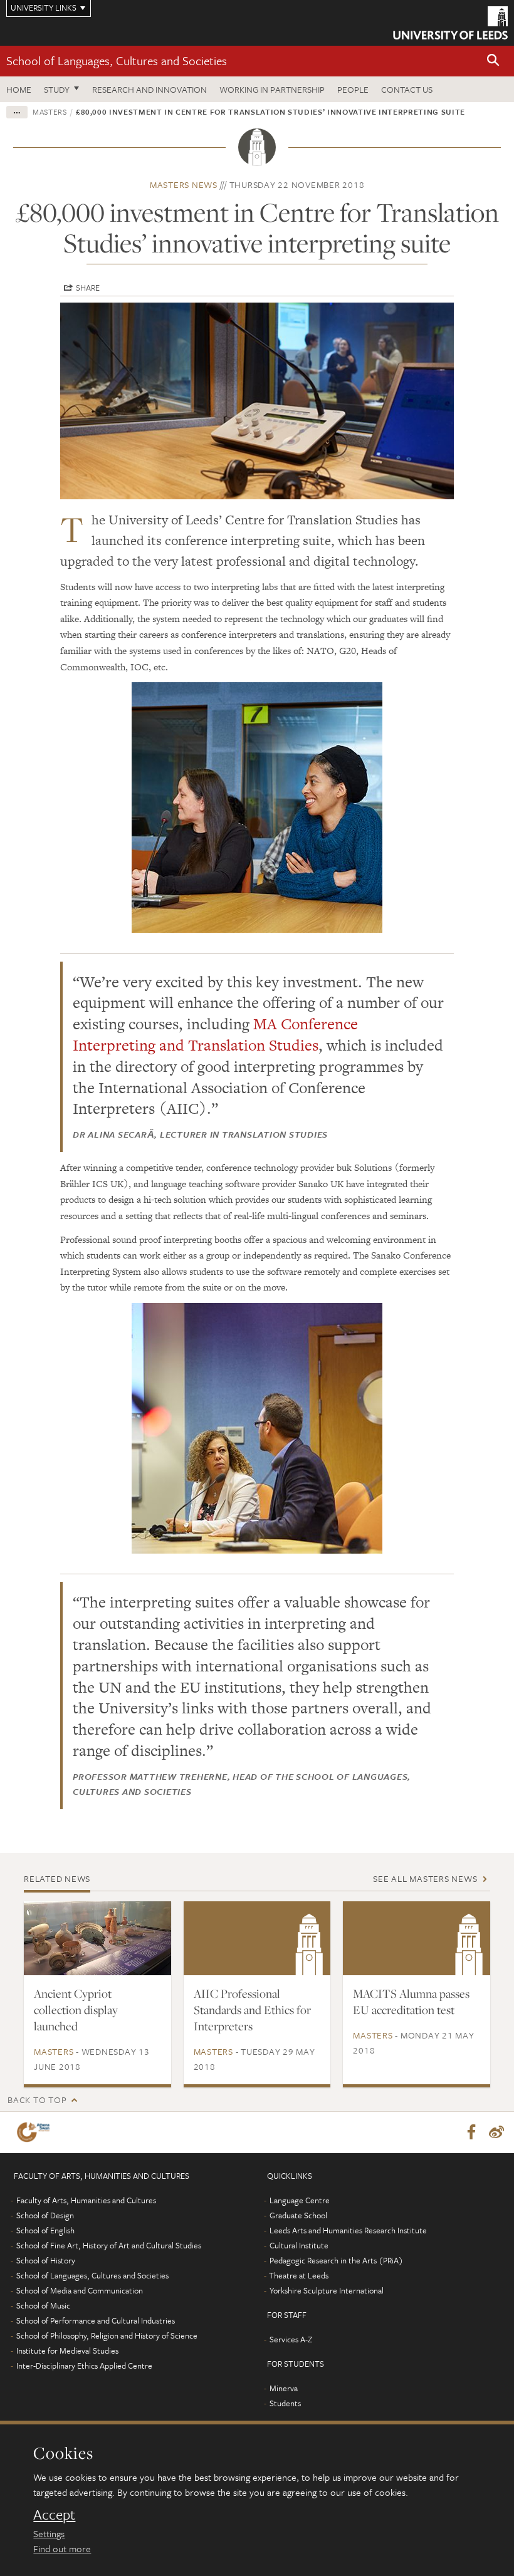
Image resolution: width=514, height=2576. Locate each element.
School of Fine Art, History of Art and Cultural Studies (109, 2245)
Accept (54, 2515)
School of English (45, 2230)
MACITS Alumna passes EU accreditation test (411, 2002)
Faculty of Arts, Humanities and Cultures (86, 2200)
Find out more (62, 2548)
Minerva (284, 2388)
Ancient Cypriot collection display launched (76, 2010)
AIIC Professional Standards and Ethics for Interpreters (252, 2010)
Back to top (37, 2100)
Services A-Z (291, 2339)
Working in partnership (272, 89)
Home (19, 89)
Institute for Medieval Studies (67, 2350)
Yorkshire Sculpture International (327, 2290)
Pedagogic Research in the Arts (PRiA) (336, 2260)
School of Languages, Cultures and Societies (117, 60)
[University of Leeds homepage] (450, 23)
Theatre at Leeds (299, 2275)
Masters (50, 112)
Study (57, 89)
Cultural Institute (299, 2245)
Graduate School (298, 2215)
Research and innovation (149, 89)
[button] (493, 61)
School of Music (43, 2305)
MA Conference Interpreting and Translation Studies (215, 1035)
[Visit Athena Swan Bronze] (36, 2132)
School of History (46, 2260)
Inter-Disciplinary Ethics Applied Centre (84, 2366)
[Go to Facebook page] (471, 2132)
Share (88, 288)
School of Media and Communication (80, 2290)
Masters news (184, 184)
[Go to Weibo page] (496, 2132)
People (353, 89)
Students (285, 2403)
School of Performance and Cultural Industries (96, 2320)
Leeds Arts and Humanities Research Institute (348, 2230)
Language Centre (300, 2200)
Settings (49, 2533)
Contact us (407, 89)
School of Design (45, 2215)
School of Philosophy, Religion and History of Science (107, 2335)
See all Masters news (425, 1878)
